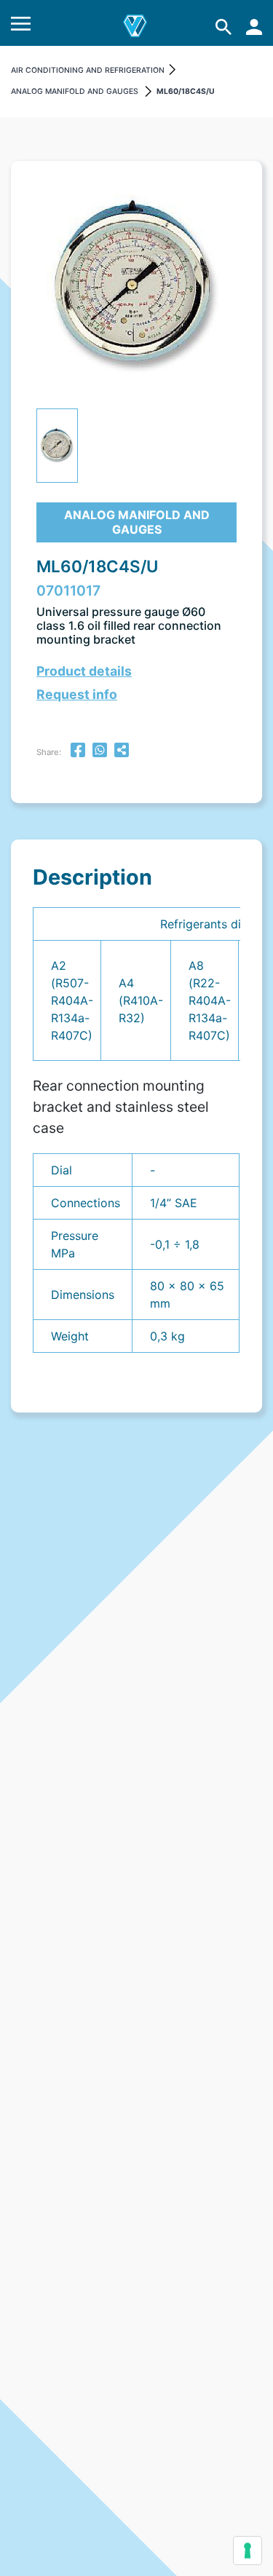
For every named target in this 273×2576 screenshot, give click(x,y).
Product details (84, 671)
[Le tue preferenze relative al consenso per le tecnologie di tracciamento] (248, 2551)
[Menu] (21, 27)
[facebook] (78, 752)
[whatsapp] (100, 752)
